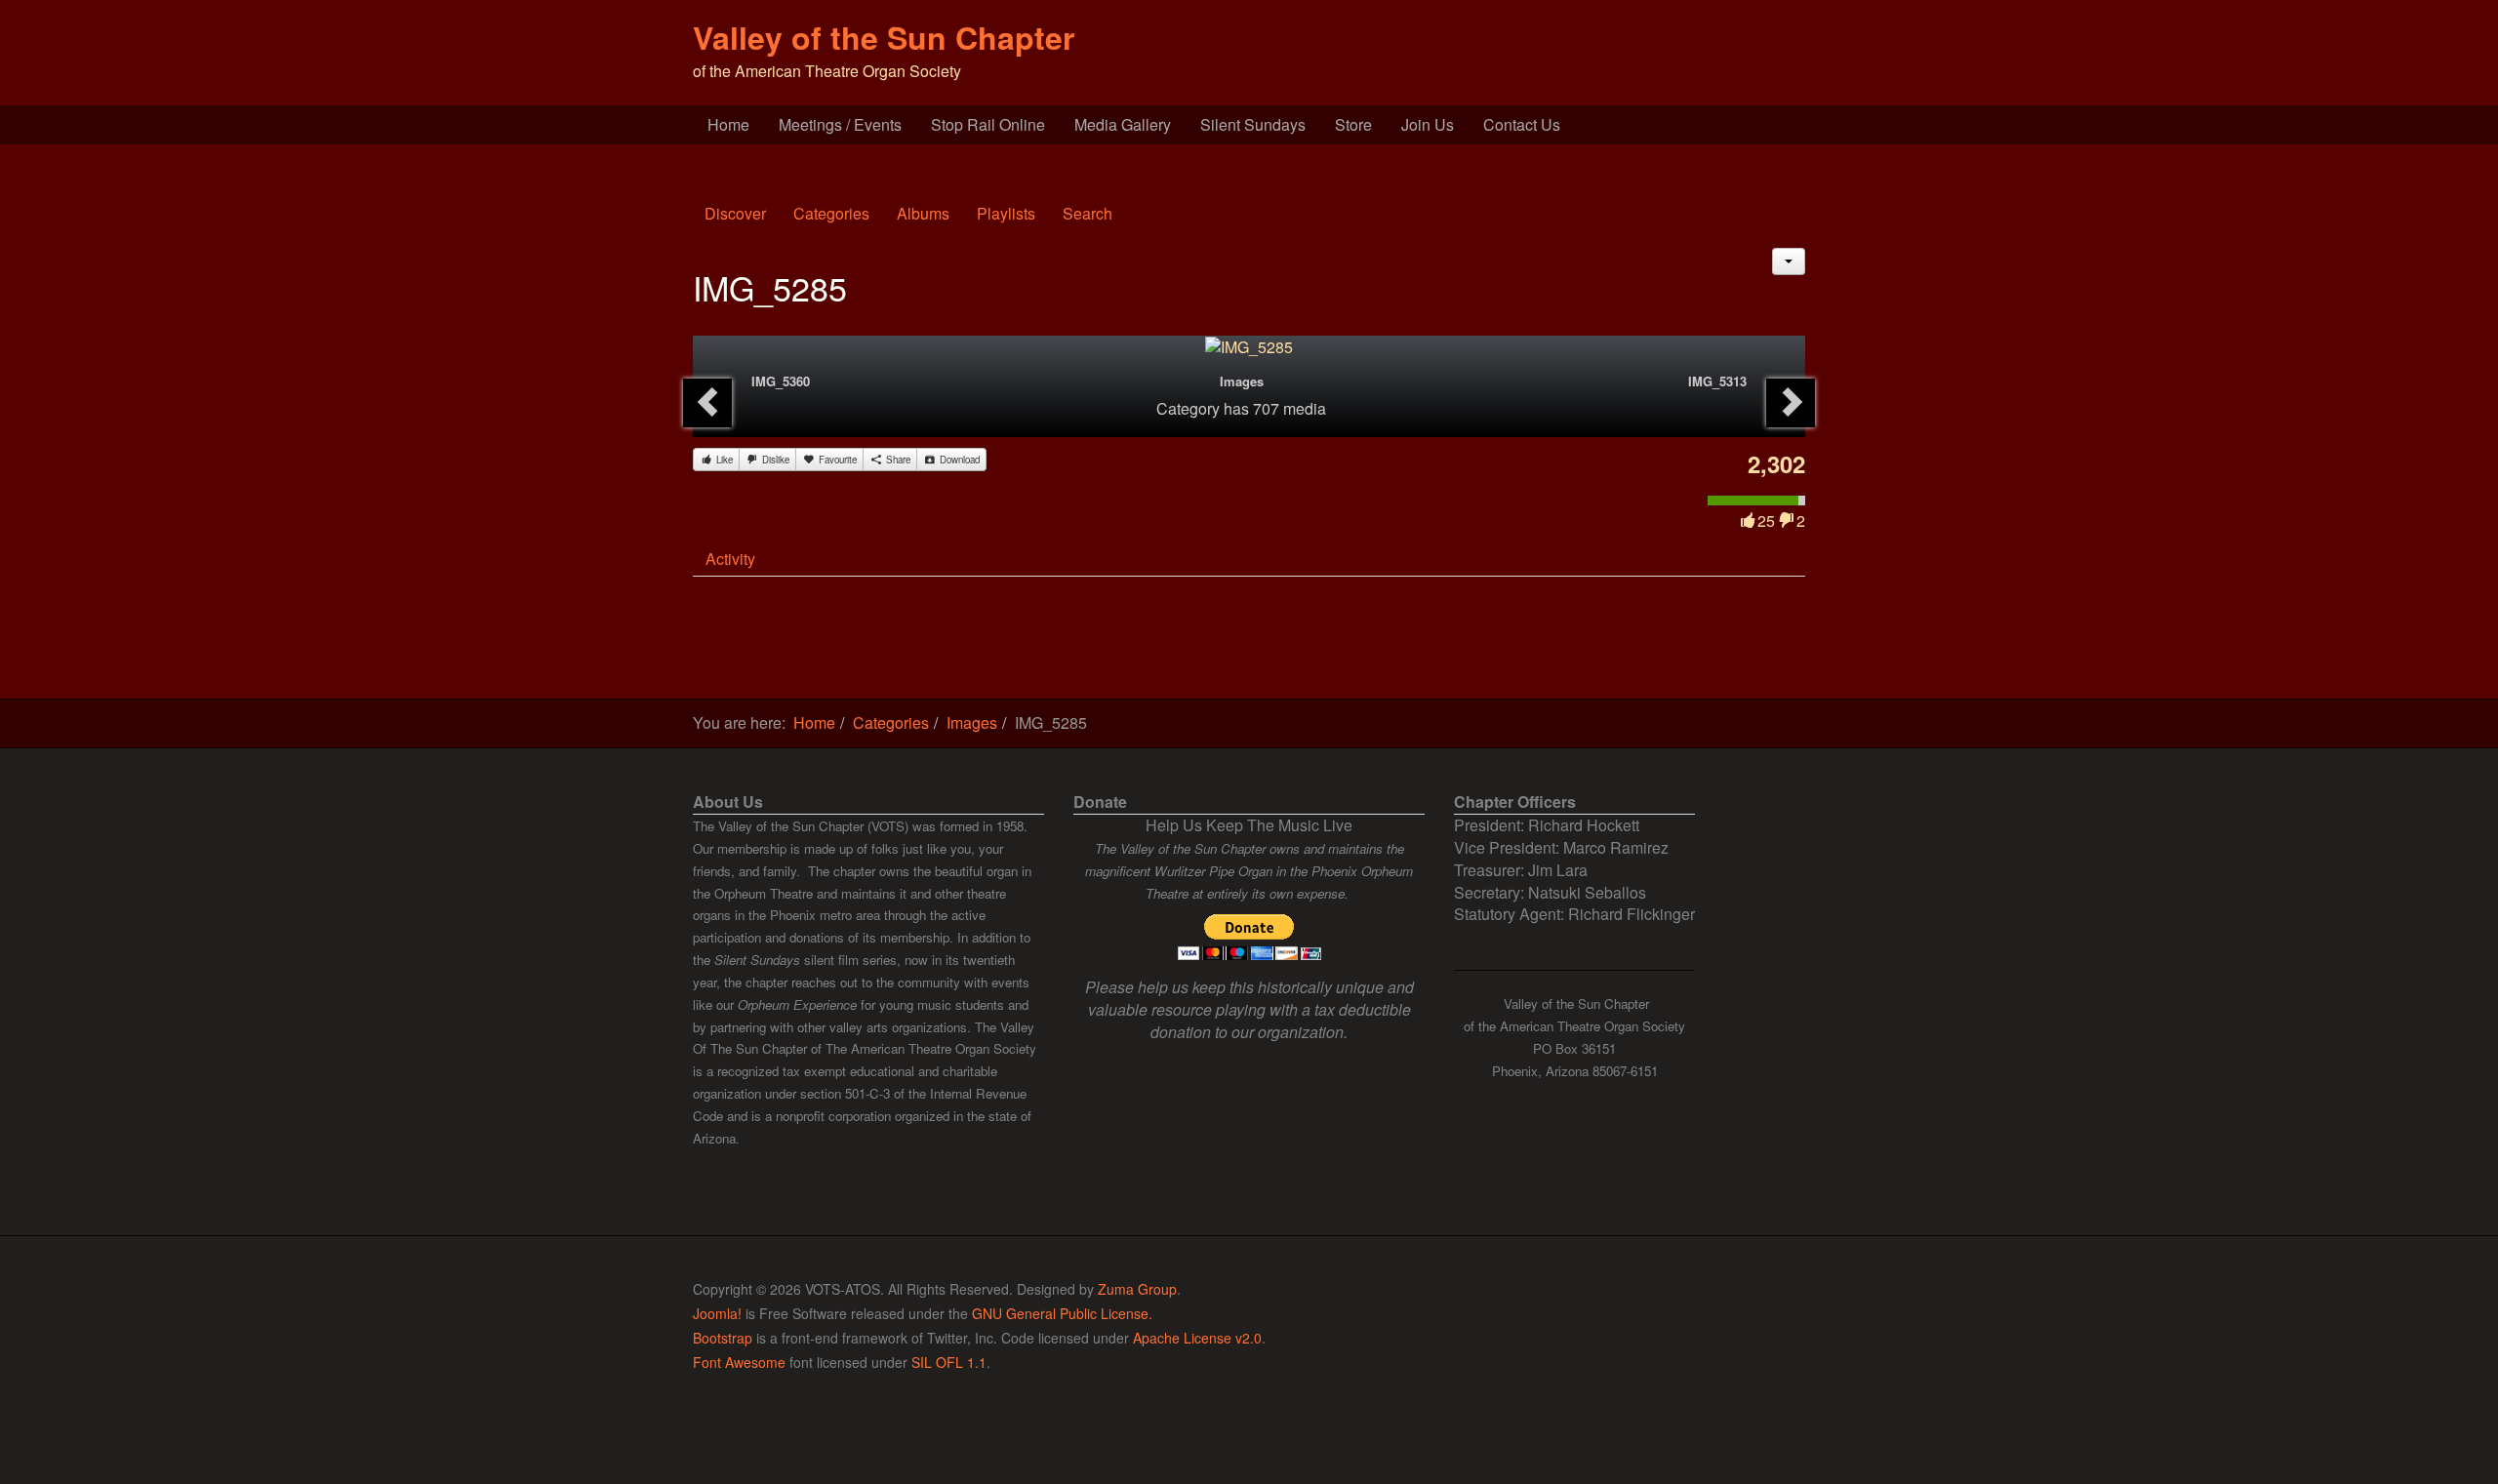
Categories (831, 213)
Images (1242, 381)
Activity (730, 559)
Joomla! (717, 1313)
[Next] (1791, 403)
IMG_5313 (1717, 381)
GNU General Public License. (1062, 1313)
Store (1353, 124)
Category (1188, 408)
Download (958, 460)
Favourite (836, 460)
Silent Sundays (1253, 124)
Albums (923, 213)
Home (728, 124)
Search (1088, 213)
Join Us (1428, 124)
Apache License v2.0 (1197, 1338)
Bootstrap (723, 1338)
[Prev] (707, 403)
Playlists (1006, 213)
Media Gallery (1123, 124)
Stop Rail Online (988, 124)
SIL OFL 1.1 (949, 1362)
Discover (735, 213)
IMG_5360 (781, 381)
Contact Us (1522, 124)
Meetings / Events (840, 124)
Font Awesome (739, 1362)
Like (723, 460)
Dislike (774, 460)
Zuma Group (1137, 1289)
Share (897, 460)
